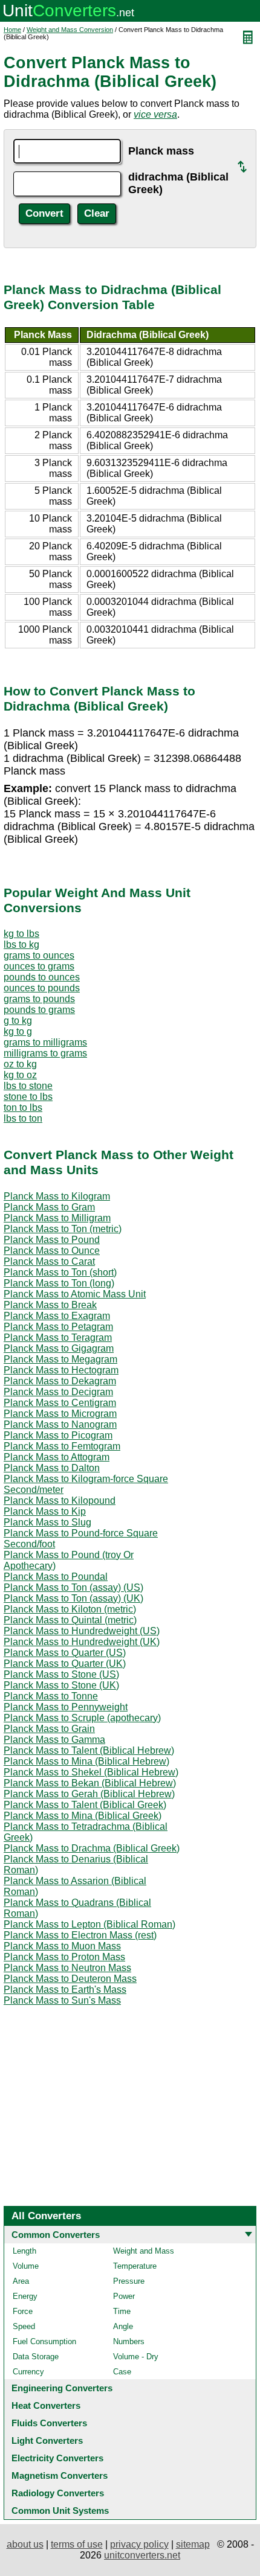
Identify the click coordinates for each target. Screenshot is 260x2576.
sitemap (193, 2544)
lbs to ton (23, 1118)
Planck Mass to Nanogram (60, 1424)
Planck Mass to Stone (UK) (61, 1685)
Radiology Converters (58, 2493)
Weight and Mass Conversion (70, 30)
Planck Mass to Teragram (58, 1338)
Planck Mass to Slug (47, 1522)
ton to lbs (23, 1107)
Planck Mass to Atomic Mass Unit (75, 1294)
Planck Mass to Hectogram (61, 1370)
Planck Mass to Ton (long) (59, 1283)
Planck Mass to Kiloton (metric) (70, 1609)
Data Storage (36, 2357)
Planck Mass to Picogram (58, 1435)
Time (122, 2311)
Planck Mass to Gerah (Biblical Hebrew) (89, 1794)
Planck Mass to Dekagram (60, 1381)
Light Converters (47, 2440)
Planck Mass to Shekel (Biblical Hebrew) (91, 1772)
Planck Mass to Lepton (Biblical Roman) (89, 1924)
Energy (25, 2296)
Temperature (135, 2266)
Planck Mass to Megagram (60, 1359)
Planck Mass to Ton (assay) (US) (73, 1587)
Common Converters (56, 2235)
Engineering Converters (62, 2388)
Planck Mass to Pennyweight (66, 1707)
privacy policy (139, 2544)
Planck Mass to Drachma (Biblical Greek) (92, 1848)
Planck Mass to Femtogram (62, 1446)
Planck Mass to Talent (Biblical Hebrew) (89, 1750)
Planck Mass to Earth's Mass (65, 1990)
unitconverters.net (142, 2555)
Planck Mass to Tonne (51, 1696)
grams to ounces (39, 955)
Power (124, 2296)
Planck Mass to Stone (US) (61, 1674)
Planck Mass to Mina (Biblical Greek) (83, 1816)
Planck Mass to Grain (49, 1729)
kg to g (18, 1031)
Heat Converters (46, 2405)
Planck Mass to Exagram (57, 1316)
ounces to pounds (42, 988)
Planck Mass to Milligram (57, 1218)
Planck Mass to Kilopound (60, 1501)
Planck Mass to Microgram (60, 1414)
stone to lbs (28, 1097)
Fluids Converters (49, 2423)
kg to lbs (21, 934)
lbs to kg (21, 944)
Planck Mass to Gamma (54, 1740)
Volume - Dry (136, 2357)
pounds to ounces (42, 977)
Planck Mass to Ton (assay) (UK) (73, 1598)
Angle (123, 2326)
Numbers (129, 2341)
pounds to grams (39, 1010)
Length (24, 2251)
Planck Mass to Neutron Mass (67, 1968)
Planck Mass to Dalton (52, 1468)
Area (21, 2281)
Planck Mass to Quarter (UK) (65, 1664)
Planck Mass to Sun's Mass (62, 2000)
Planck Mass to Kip (45, 1511)
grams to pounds (39, 999)
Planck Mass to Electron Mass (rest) (80, 1935)
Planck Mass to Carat (49, 1261)
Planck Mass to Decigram (58, 1392)
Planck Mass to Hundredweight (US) (82, 1631)
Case (122, 2372)
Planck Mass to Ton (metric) (63, 1229)
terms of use (77, 2544)
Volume (26, 2266)
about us (25, 2544)
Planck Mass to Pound (52, 1240)
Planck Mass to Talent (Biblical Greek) (85, 1805)
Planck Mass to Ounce (52, 1251)
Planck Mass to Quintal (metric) (70, 1620)
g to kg (18, 1021)
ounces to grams (39, 966)
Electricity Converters (57, 2458)
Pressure (129, 2281)
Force (23, 2311)
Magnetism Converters (60, 2475)
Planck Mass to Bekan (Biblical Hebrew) (90, 1783)
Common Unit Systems (60, 2510)
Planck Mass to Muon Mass (62, 1946)
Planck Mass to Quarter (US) (65, 1653)
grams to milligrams (45, 1042)
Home (12, 30)
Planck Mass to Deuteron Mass (70, 1979)
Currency (28, 2372)
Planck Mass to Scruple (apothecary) (82, 1718)
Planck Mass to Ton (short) (60, 1272)
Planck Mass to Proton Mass (64, 1957)
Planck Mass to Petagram (58, 1327)
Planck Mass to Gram (49, 1207)
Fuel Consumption (44, 2341)
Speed (24, 2326)
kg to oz (20, 1075)
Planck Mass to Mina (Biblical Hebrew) (86, 1761)
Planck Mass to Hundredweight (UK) (82, 1642)
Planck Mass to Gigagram (59, 1348)
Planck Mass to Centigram (60, 1403)
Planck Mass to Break (50, 1305)
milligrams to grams (45, 1053)
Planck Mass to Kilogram (57, 1196)
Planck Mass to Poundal (56, 1577)
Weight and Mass (144, 2251)
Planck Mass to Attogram (57, 1457)
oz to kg (20, 1064)
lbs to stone (28, 1086)
